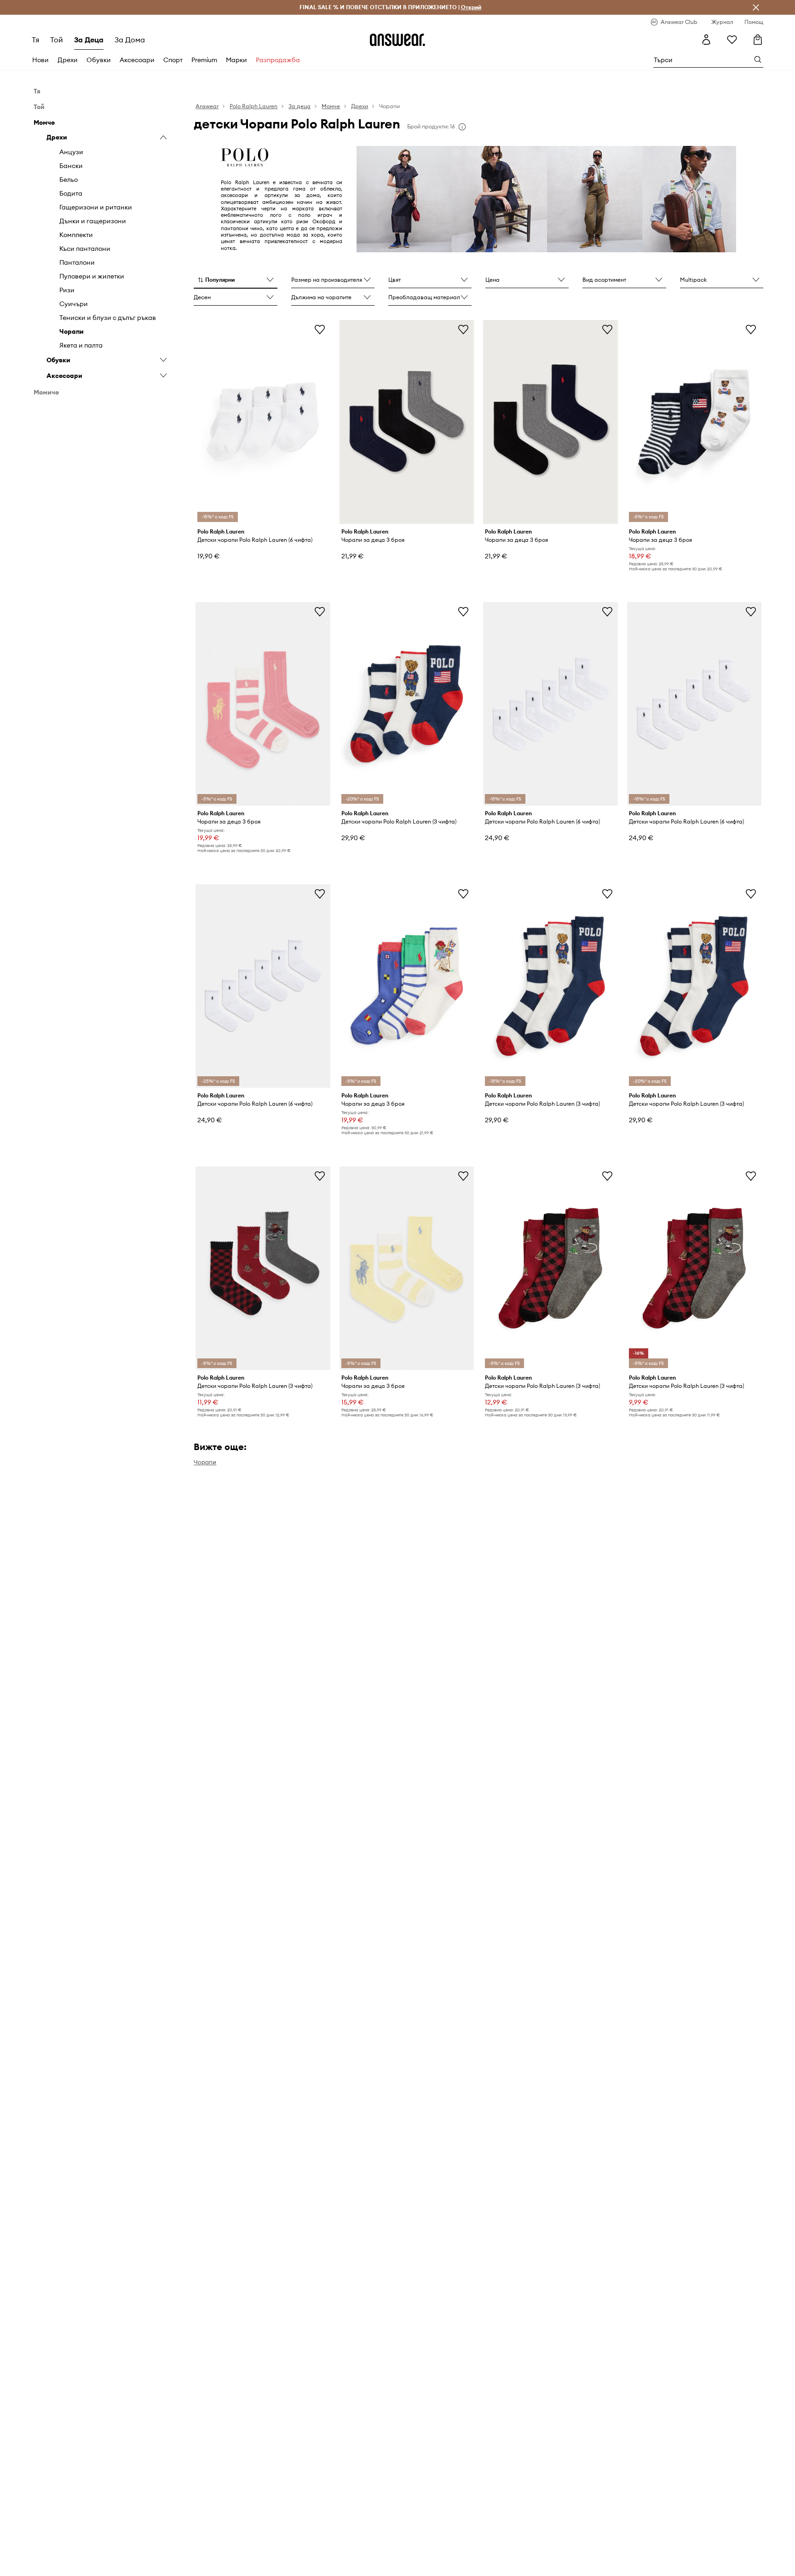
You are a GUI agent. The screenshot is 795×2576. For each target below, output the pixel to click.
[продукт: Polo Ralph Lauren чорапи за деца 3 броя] (407, 422)
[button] (235, 280)
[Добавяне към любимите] (320, 329)
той (57, 40)
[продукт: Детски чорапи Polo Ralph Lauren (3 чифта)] (407, 704)
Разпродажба (278, 60)
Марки (236, 60)
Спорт (173, 60)
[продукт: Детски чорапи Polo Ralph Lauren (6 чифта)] (263, 422)
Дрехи (68, 60)
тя (35, 40)
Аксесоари (137, 60)
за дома (130, 40)
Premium (204, 60)
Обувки (99, 60)
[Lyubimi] (732, 40)
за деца (89, 40)
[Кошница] (758, 40)
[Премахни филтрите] (756, 7)
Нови (40, 60)
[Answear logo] (397, 40)
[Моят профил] (706, 40)
